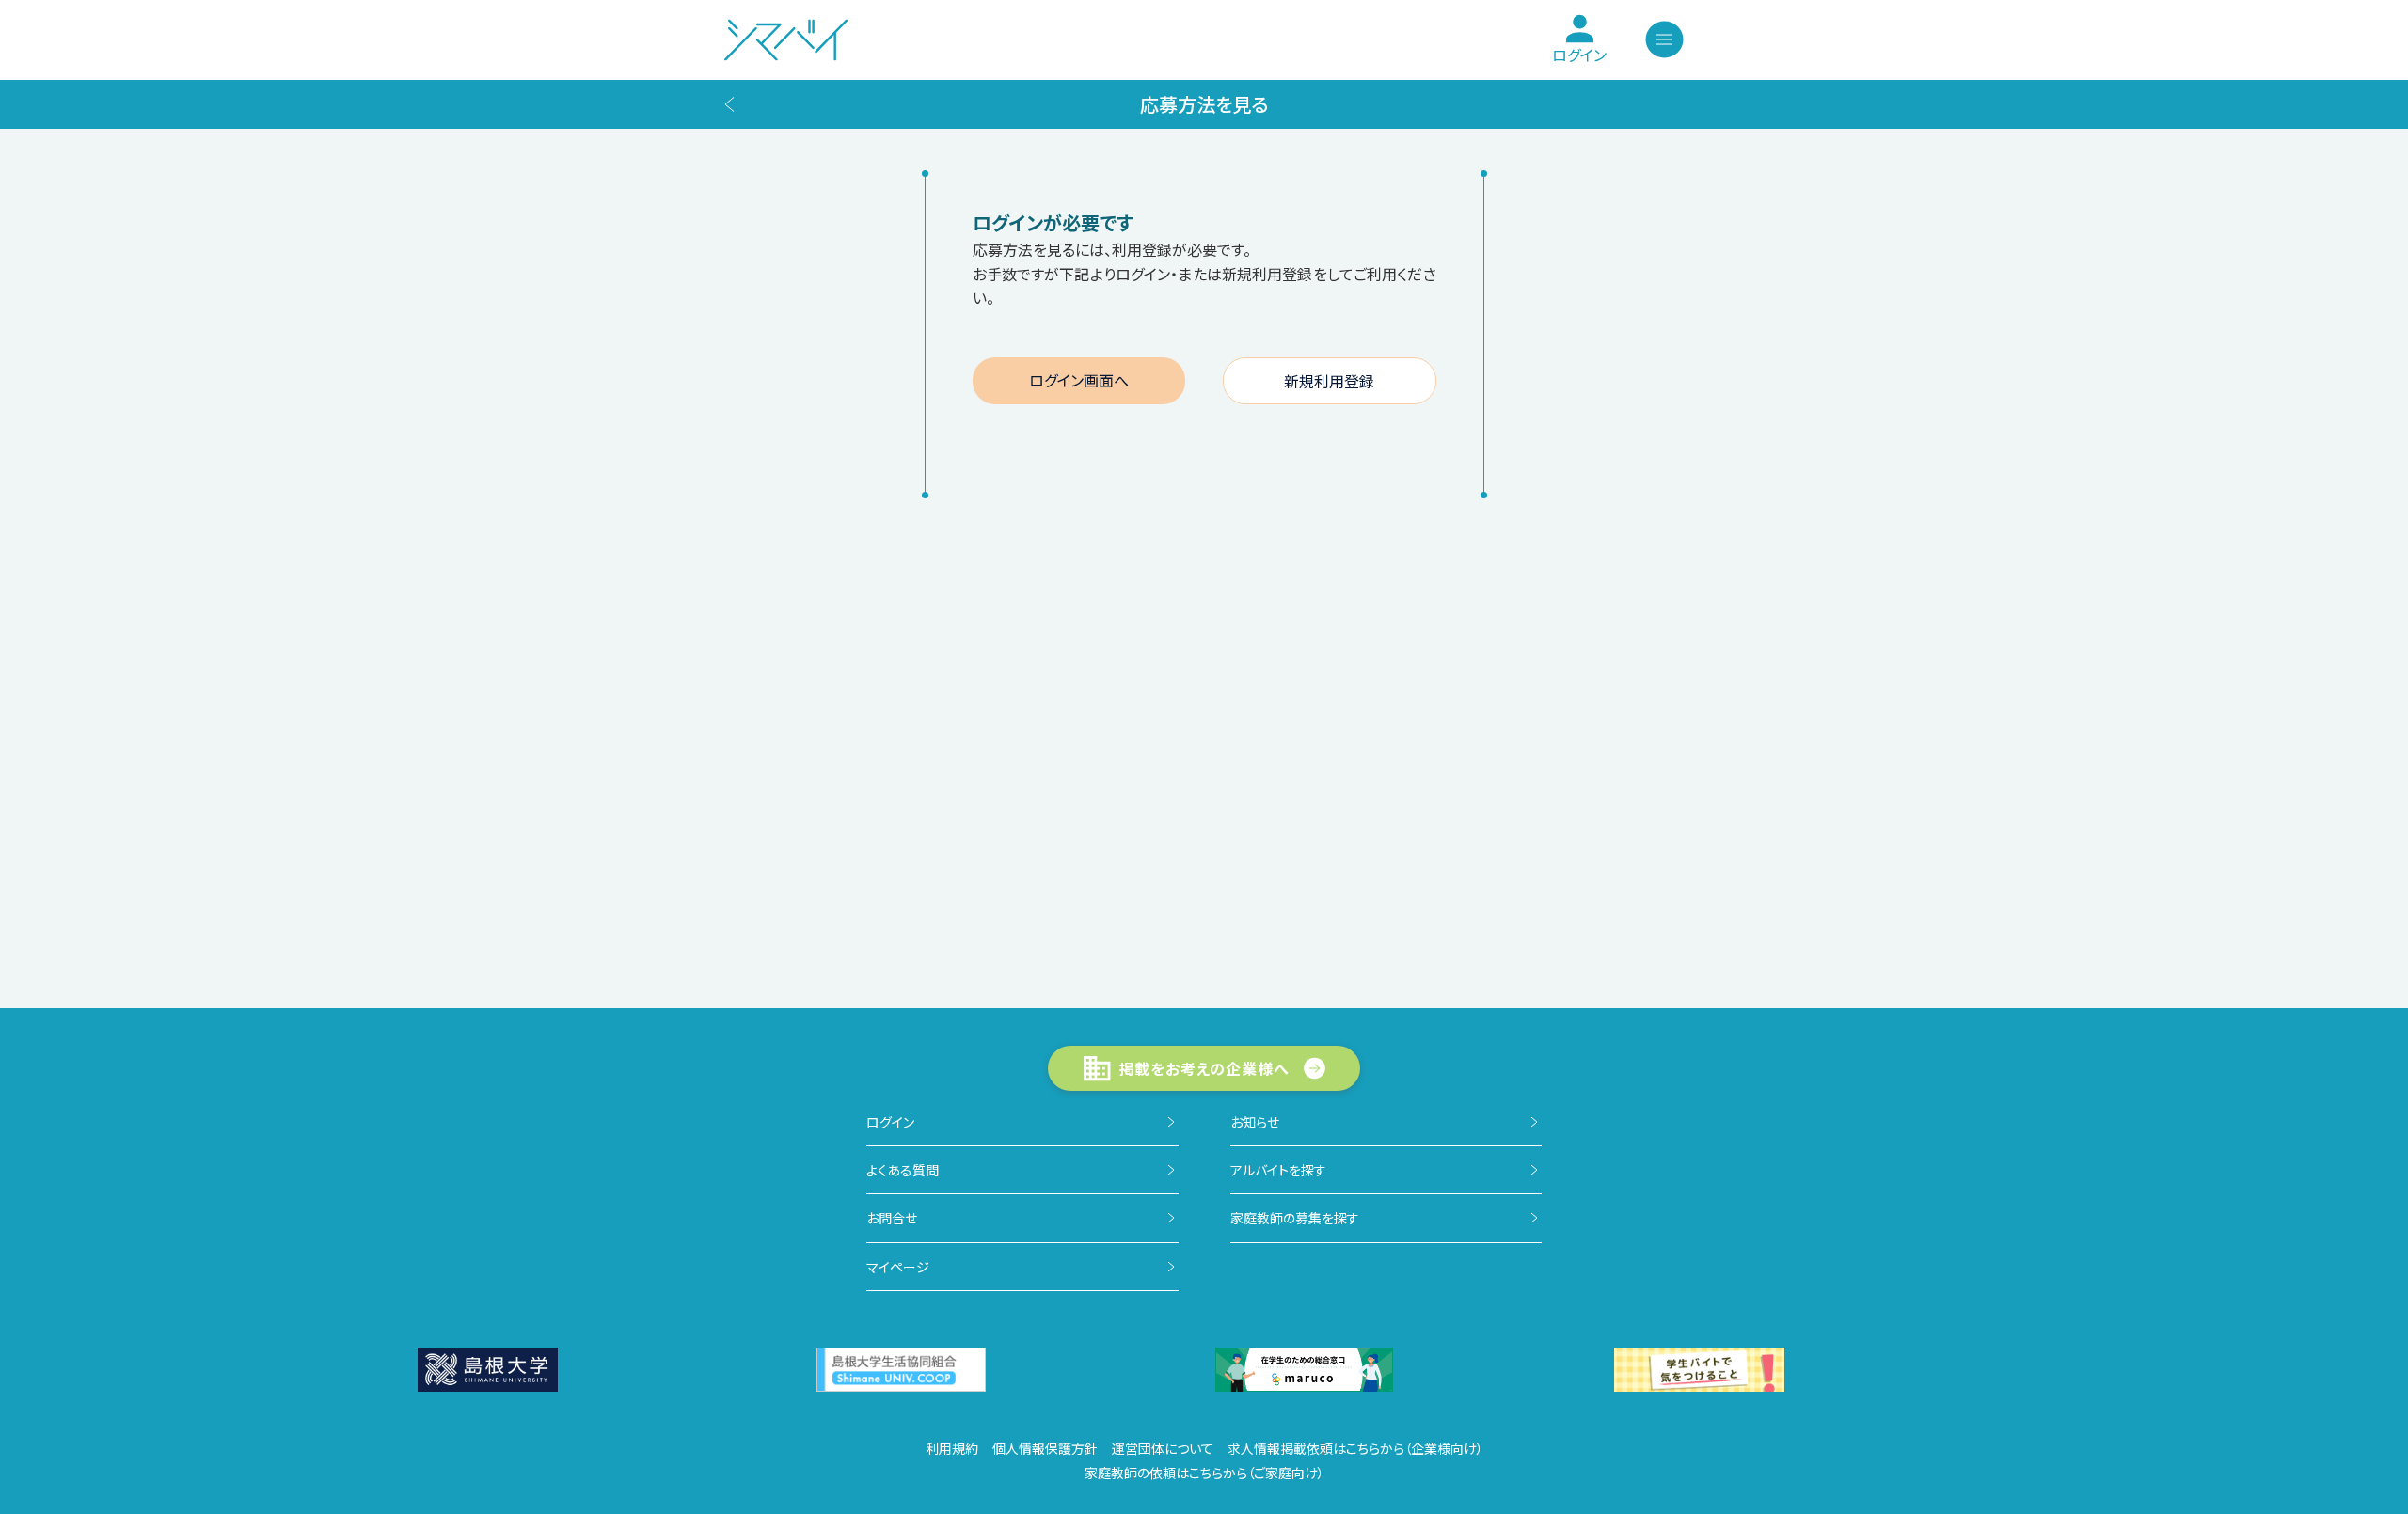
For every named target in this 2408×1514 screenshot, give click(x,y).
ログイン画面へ (1079, 380)
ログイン (890, 1122)
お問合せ (892, 1218)
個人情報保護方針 (1045, 1448)
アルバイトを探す (1278, 1170)
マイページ (898, 1267)
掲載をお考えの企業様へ (1204, 1068)
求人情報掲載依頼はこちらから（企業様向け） (1355, 1448)
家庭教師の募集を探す (1295, 1218)
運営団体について (1163, 1448)
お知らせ (1255, 1122)
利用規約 (952, 1448)
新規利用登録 (1329, 381)
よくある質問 (903, 1170)
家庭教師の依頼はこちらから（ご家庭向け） (1204, 1473)
